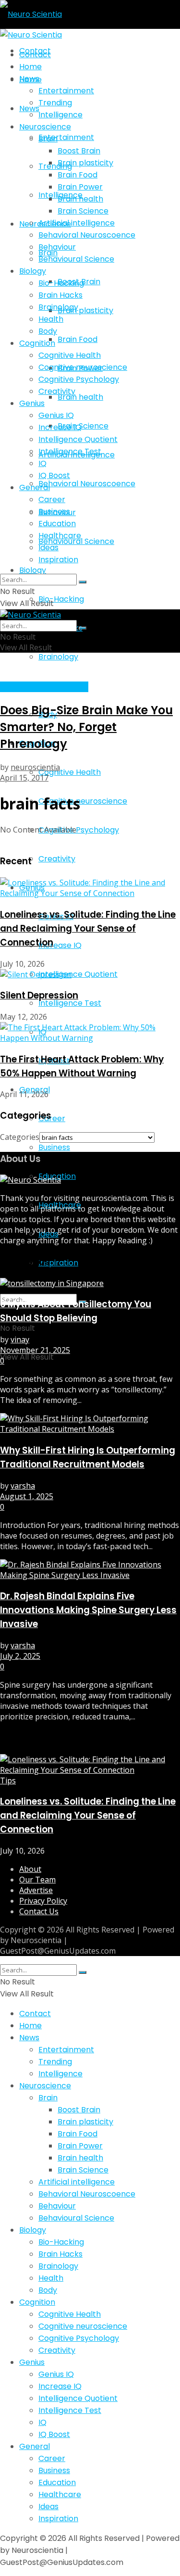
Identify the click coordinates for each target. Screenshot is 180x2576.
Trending (55, 166)
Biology (33, 570)
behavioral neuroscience (44, 687)
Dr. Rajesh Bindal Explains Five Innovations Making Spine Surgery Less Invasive (88, 1610)
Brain (48, 139)
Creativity (57, 859)
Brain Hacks (60, 295)
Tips (8, 1780)
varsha (23, 1486)
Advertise (36, 1890)
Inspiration (58, 1263)
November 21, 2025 (35, 1350)
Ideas (48, 548)
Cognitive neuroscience (83, 801)
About (30, 1869)
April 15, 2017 (24, 778)
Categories (20, 1137)
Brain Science (83, 426)
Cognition (37, 343)
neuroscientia (35, 767)
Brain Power (80, 187)
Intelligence (60, 115)
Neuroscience (45, 127)
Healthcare (60, 536)
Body (48, 331)
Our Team (37, 1880)
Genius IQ (56, 415)
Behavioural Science (76, 259)
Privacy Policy (43, 1901)
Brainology (58, 657)
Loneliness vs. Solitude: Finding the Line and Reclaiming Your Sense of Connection (88, 928)
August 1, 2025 (27, 1496)
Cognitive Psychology (79, 830)
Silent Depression (39, 995)
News (29, 79)
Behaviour (57, 247)
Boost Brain (79, 151)
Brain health (80, 397)
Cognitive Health (70, 772)
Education (57, 524)
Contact (35, 55)
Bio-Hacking (61, 599)
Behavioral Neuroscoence (87, 484)
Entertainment (66, 137)
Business (54, 1147)
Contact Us (39, 1911)
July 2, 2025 (20, 1656)
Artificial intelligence (77, 223)
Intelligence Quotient (78, 974)
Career (52, 1118)
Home (30, 67)
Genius (32, 403)
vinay (20, 1339)
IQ (42, 463)
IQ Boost (54, 475)
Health (51, 319)
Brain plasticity (85, 310)
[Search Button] (83, 582)
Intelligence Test (70, 1003)
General (35, 487)
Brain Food (78, 339)
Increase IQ (60, 945)
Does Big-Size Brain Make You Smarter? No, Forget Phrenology (86, 727)
